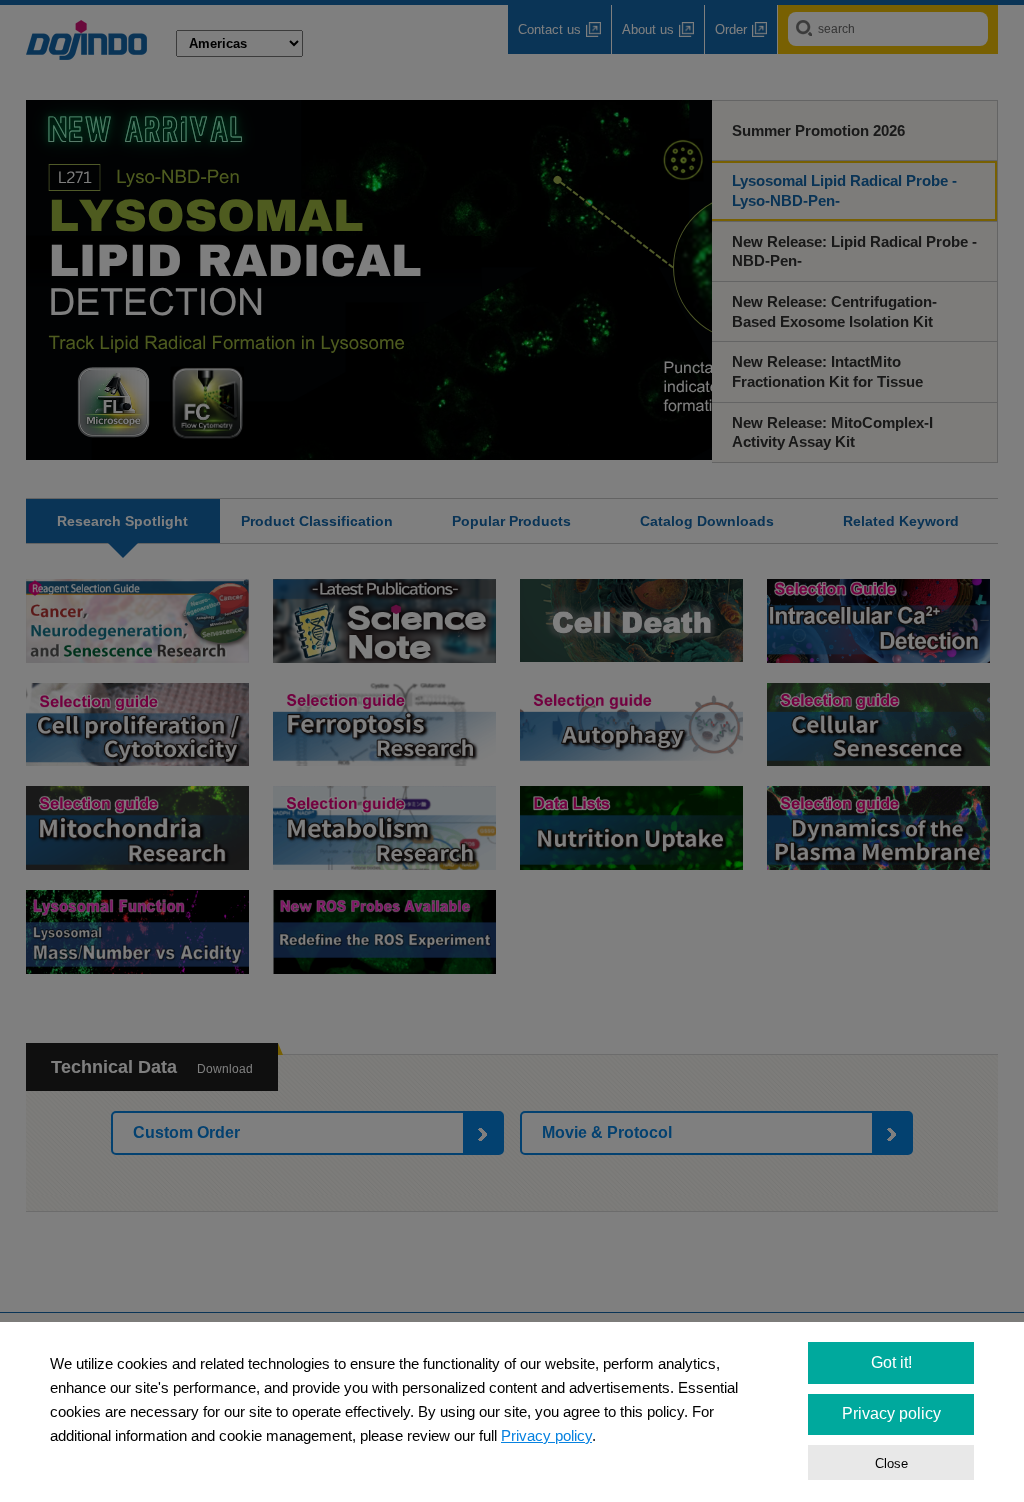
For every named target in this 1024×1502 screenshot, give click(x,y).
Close (891, 1463)
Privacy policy (546, 1435)
